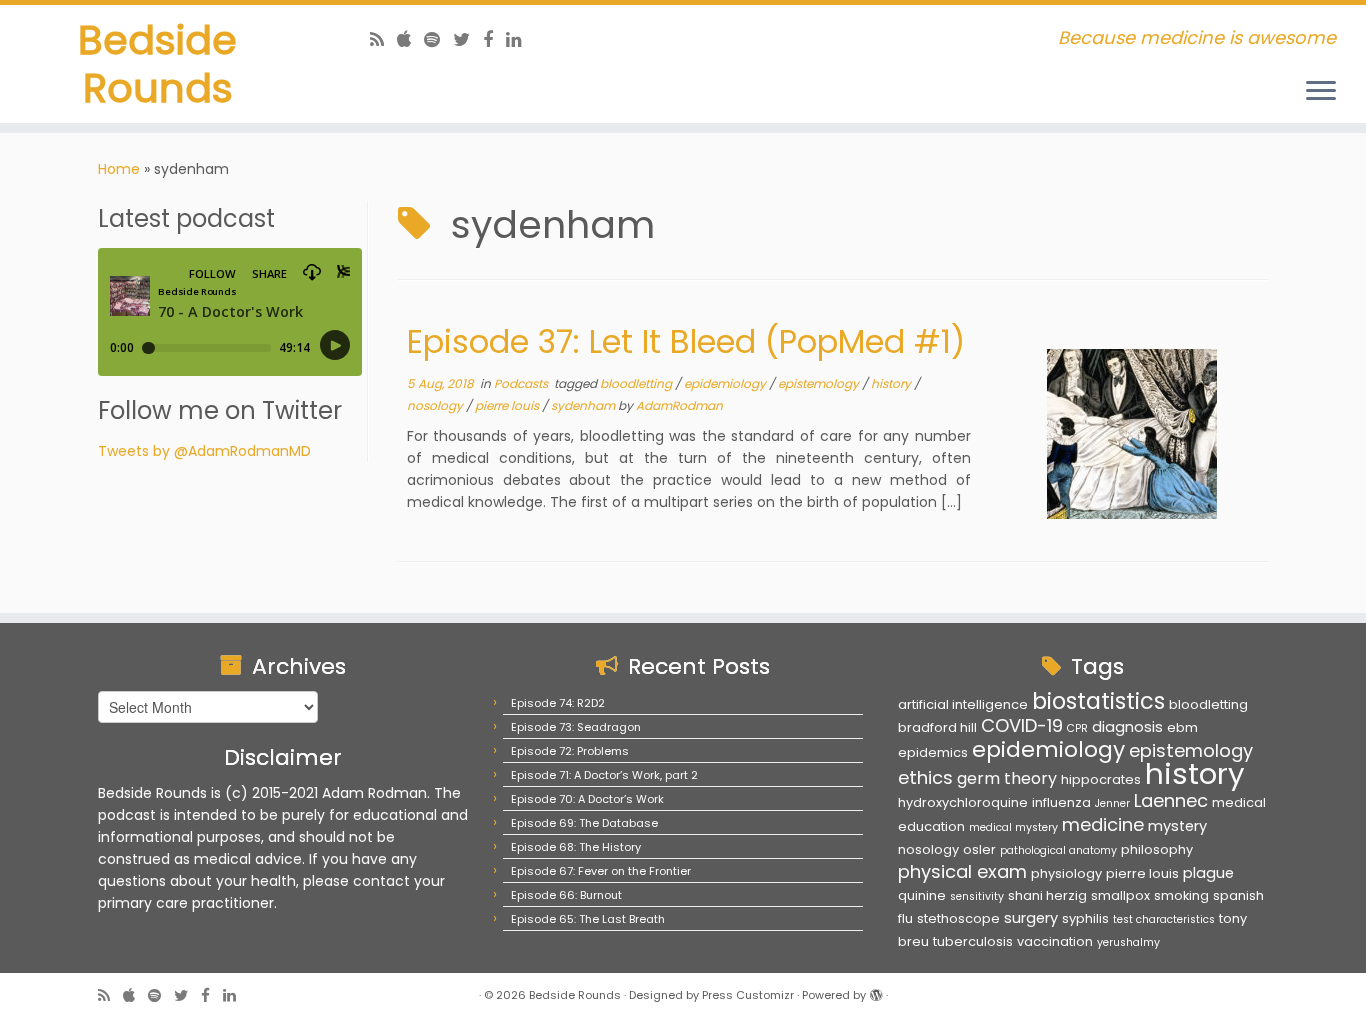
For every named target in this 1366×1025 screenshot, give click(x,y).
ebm (1182, 727)
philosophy (1157, 849)
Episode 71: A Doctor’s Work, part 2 (604, 775)
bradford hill (937, 727)
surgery (1031, 918)
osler (979, 849)
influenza (1061, 802)
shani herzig (1047, 895)
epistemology (820, 383)
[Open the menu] (1321, 92)
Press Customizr (748, 995)
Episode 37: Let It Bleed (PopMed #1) (686, 341)
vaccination (1055, 941)
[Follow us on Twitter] (468, 39)
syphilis (1085, 918)
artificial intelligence (963, 704)
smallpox (1120, 895)
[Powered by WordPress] (876, 991)
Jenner (1112, 803)
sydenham (584, 405)
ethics (925, 777)
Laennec (1171, 800)
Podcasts (522, 383)
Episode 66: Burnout (566, 895)
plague (1208, 873)
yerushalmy (1128, 942)
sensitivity (977, 896)
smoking (1181, 895)
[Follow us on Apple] (410, 39)
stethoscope (958, 918)
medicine (1103, 824)
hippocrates (1101, 779)
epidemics (933, 752)
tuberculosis (973, 941)
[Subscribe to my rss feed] (383, 39)
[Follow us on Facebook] (494, 39)
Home (119, 169)
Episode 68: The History (576, 847)
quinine (922, 895)
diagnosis (1127, 727)
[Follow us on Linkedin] (520, 39)
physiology (1066, 873)
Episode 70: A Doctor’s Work (587, 799)
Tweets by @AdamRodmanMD (204, 451)
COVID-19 (1022, 725)
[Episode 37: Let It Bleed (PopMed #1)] (1132, 434)
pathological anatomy (1058, 850)
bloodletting (637, 383)
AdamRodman (679, 405)
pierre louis (508, 405)
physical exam (962, 871)
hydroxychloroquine (963, 802)
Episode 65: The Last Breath (588, 919)
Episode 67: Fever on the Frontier (601, 871)
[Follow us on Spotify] (438, 39)
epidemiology (726, 383)
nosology (436, 405)
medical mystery (1013, 827)
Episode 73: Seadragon (576, 727)
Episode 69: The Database (584, 823)
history (892, 383)
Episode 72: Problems (570, 751)
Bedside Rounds (157, 64)
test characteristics (1164, 919)
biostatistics (1098, 701)
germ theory (1007, 778)
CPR (1077, 728)
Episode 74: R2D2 (558, 703)
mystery (1177, 826)
